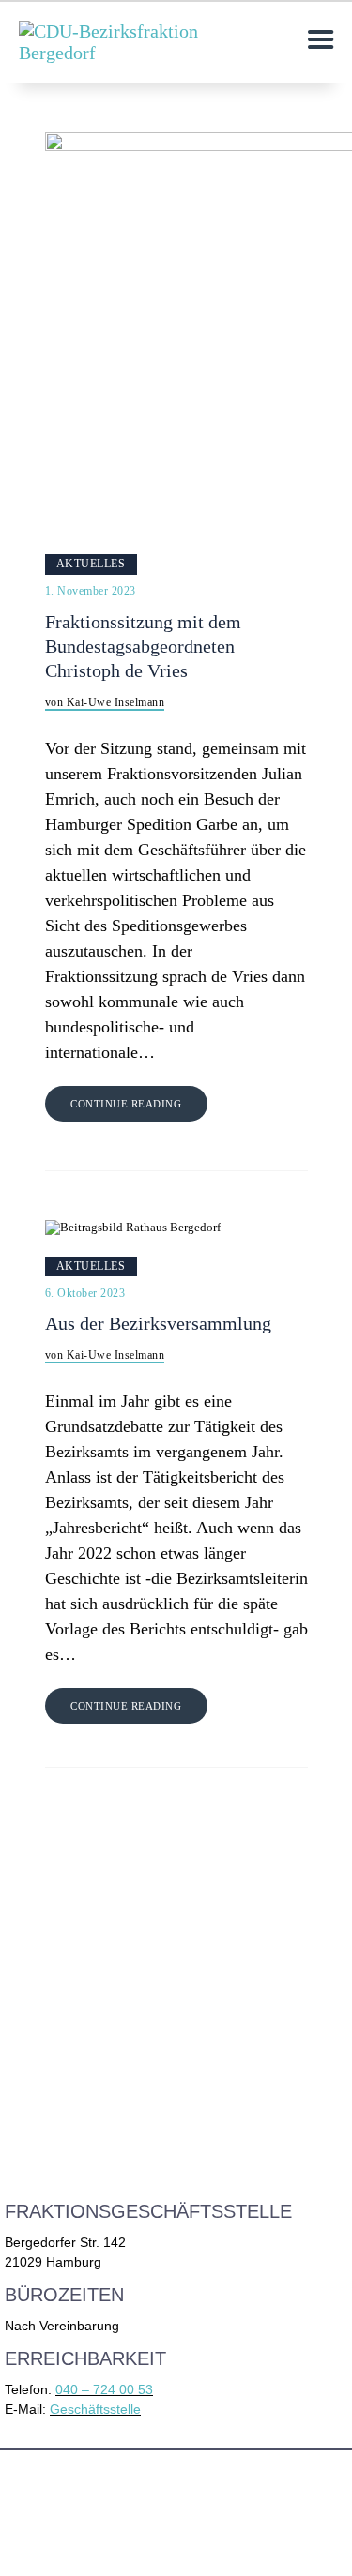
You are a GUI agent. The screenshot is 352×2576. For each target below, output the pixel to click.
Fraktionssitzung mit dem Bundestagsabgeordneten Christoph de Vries (143, 647)
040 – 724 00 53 (104, 2389)
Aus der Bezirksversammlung (158, 1324)
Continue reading (126, 1104)
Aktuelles (91, 564)
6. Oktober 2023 (85, 1293)
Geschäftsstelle (95, 2409)
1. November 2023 (91, 591)
